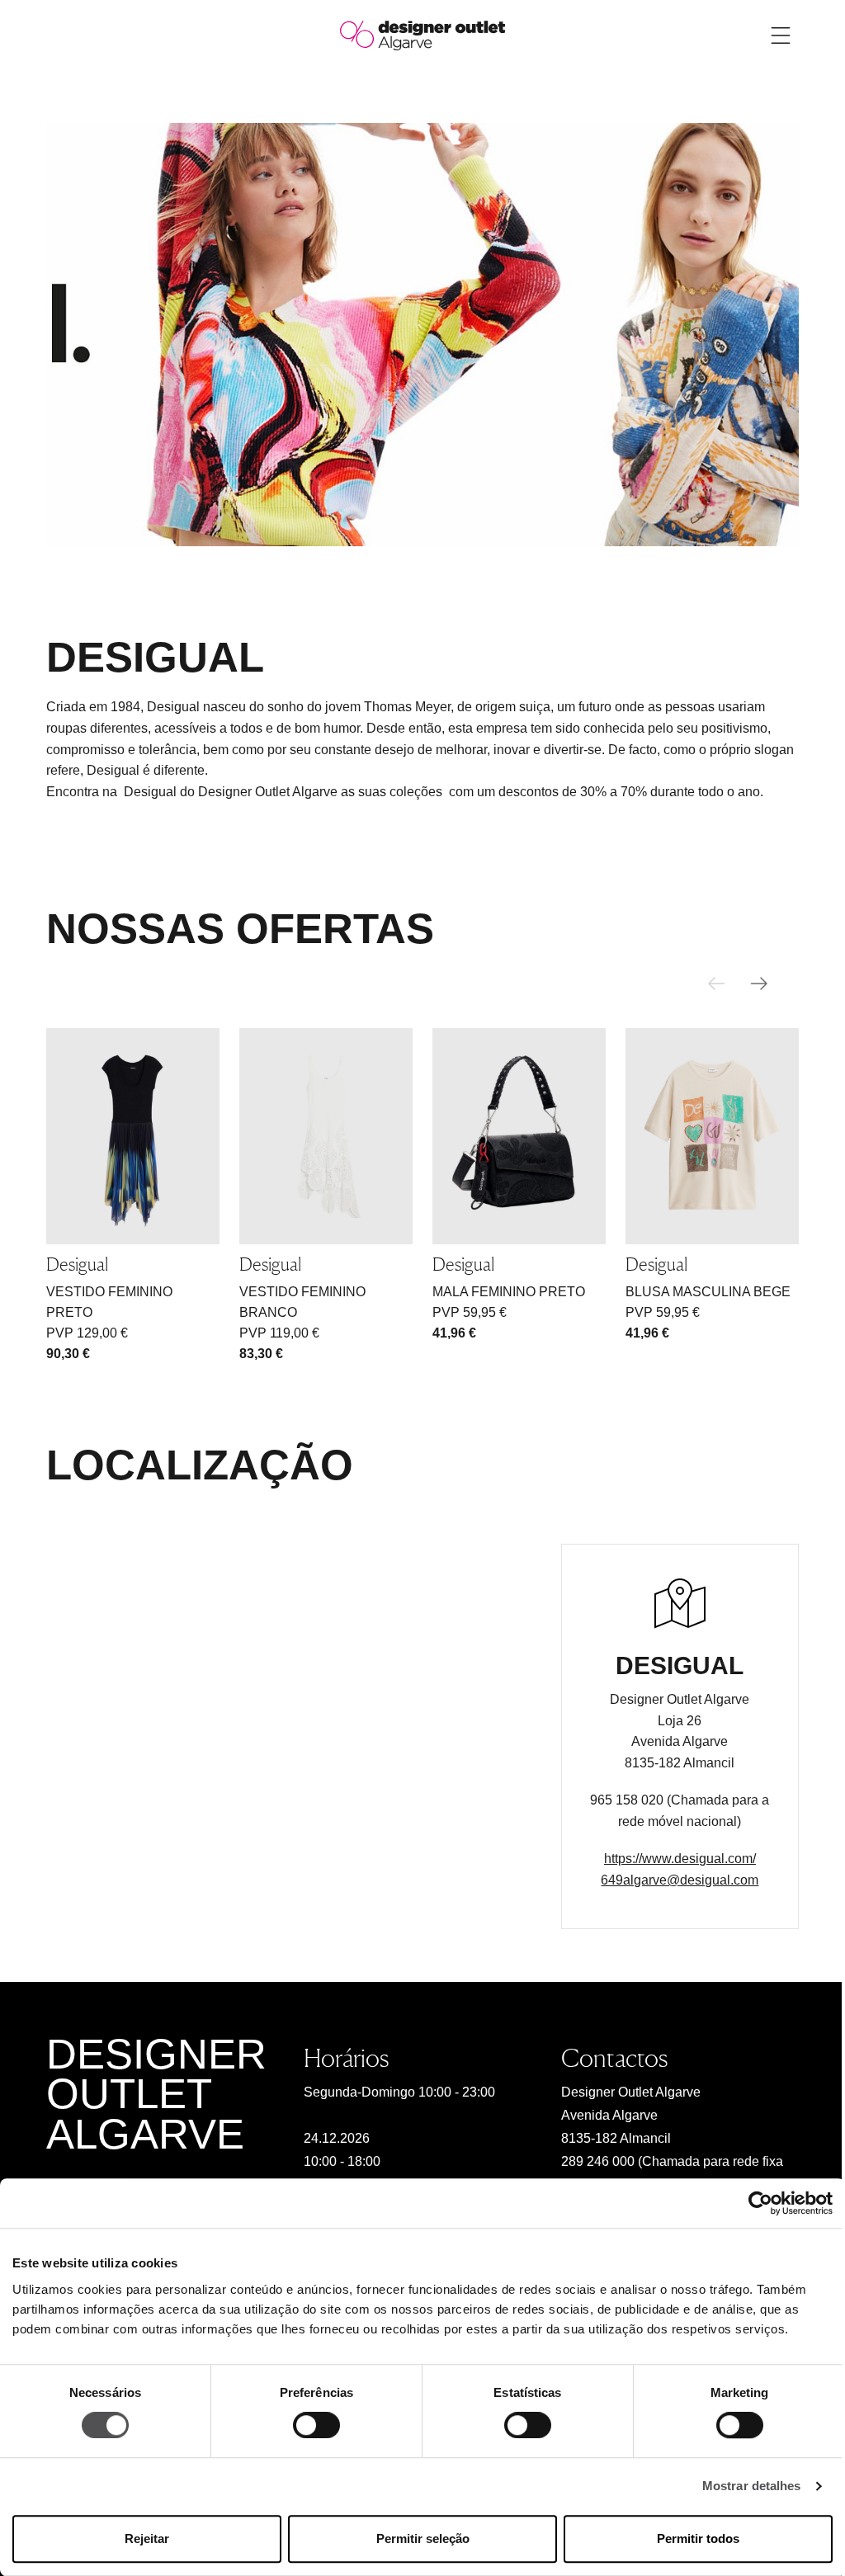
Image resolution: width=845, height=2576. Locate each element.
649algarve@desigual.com (680, 1880)
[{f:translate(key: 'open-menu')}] (781, 35)
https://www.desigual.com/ (680, 1859)
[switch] (316, 2426)
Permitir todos (698, 2538)
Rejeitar (147, 2538)
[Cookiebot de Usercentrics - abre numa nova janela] (760, 2203)
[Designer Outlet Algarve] (422, 34)
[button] (759, 984)
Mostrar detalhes (752, 2486)
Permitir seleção (423, 2538)
